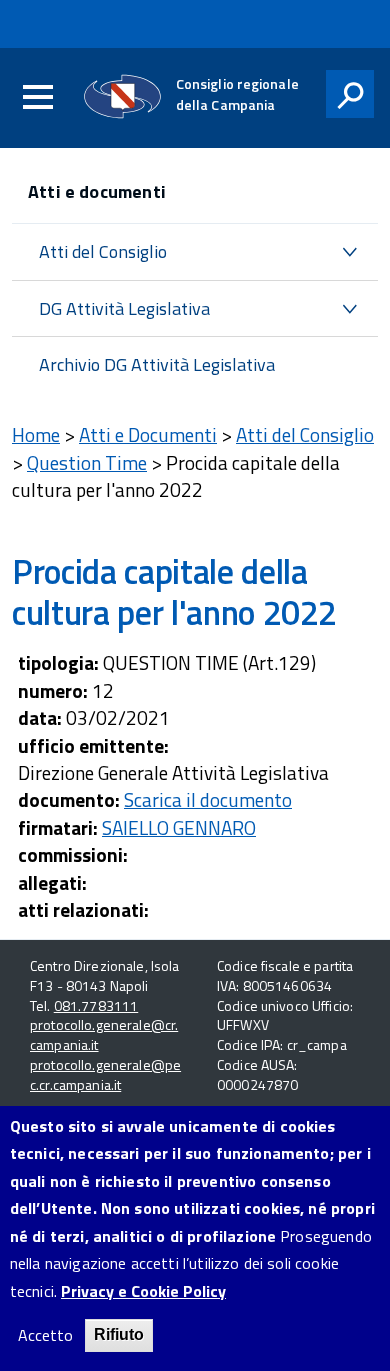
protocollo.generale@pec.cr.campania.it (105, 1074)
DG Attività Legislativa (124, 308)
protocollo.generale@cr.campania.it (104, 1034)
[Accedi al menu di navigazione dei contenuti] (38, 98)
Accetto (45, 1335)
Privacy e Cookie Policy (143, 1291)
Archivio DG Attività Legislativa (157, 364)
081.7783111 (96, 1005)
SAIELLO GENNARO (179, 827)
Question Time (87, 462)
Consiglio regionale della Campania (237, 94)
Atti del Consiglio (103, 251)
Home (36, 434)
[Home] (122, 96)
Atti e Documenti (148, 434)
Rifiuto (119, 1334)
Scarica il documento (208, 799)
